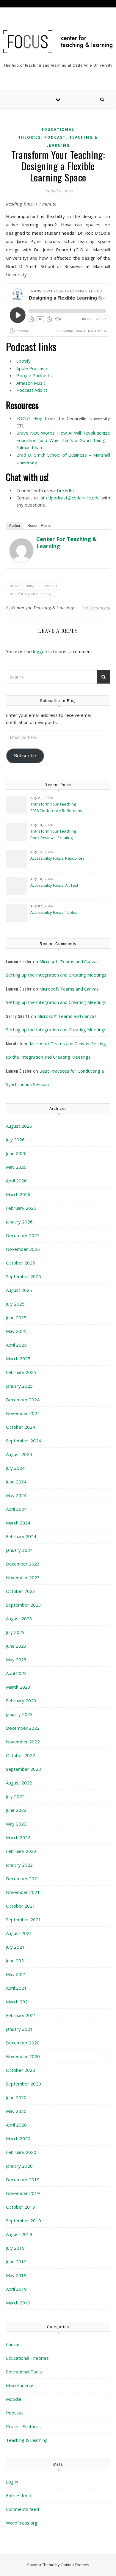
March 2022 (18, 1837)
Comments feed (22, 2509)
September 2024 (23, 1441)
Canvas (13, 2344)
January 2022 (19, 1865)
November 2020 (23, 2056)
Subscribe (25, 756)
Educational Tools (24, 2372)
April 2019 (16, 2289)
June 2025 (16, 1317)
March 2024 (18, 1523)
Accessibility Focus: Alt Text (55, 885)
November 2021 (23, 1892)
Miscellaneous (20, 2385)
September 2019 (23, 2221)
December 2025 (23, 1235)
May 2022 (16, 1824)
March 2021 (18, 2002)
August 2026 (19, 1126)
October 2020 (21, 2070)
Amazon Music (31, 383)
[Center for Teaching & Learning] (21, 550)
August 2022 (19, 1783)
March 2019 (18, 2303)
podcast (50, 586)
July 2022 (15, 1796)
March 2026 (18, 1194)
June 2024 (16, 1482)
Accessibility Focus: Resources (58, 858)
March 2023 (18, 1687)
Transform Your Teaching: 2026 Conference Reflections (56, 807)
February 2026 (21, 1208)
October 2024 (21, 1427)
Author (15, 525)
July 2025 (15, 1304)
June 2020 (16, 2097)
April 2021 (16, 1988)
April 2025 (16, 1345)
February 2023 (21, 1701)
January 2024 (19, 1550)
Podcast (55, 137)
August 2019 (19, 2234)
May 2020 (16, 2111)
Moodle (14, 2399)
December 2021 (23, 1878)
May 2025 (16, 1331)
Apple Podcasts (32, 368)
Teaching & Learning (27, 2440)
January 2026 (19, 1222)
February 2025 (21, 1372)
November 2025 (23, 1249)
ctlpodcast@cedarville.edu (73, 498)
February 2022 (21, 1851)
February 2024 (21, 1536)
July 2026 (15, 1140)
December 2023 (23, 1564)
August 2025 (19, 1290)
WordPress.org (22, 2523)
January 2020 (19, 2166)
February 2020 (21, 2152)
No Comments (96, 608)
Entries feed (19, 2495)
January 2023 (19, 1714)
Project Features (23, 2426)
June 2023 (16, 1646)
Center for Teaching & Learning (43, 608)
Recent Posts (39, 525)
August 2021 (19, 1933)
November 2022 (23, 1742)
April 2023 (16, 1673)
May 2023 (16, 1660)
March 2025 (18, 1358)
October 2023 (21, 1591)
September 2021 (23, 1920)
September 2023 (23, 1605)
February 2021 (21, 2015)
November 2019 (23, 2193)
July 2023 (15, 1632)
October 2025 (21, 1263)
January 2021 (19, 2029)
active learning (22, 586)
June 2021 (16, 1961)
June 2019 (16, 2262)
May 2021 (16, 1974)
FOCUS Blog (29, 418)
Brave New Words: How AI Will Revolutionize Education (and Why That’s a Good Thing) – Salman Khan (63, 440)
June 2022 (16, 1810)
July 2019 (15, 2248)
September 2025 (23, 1276)
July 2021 (15, 1947)
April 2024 (16, 1509)
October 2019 (21, 2207)
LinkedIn (65, 490)
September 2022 (23, 1769)
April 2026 (16, 1181)
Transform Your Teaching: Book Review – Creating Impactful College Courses (54, 835)
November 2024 (23, 1413)
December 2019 (23, 2179)
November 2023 (23, 1577)
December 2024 (23, 1400)
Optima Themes (75, 2565)
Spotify (23, 361)
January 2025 (19, 1386)
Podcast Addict (32, 390)
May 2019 (16, 2275)
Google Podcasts (34, 375)
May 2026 (16, 1167)
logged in (42, 651)
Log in (12, 2482)
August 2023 (19, 1618)
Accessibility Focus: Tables (54, 912)
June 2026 (16, 1153)
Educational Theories (27, 2358)
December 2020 (23, 2043)
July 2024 (15, 1468)
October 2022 (21, 1755)
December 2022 (23, 1728)
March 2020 (18, 2138)
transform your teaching (30, 594)
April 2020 (16, 2125)
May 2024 (16, 1495)
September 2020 (23, 2084)
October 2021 (21, 1906)
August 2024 (19, 1454)
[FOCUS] (58, 42)
